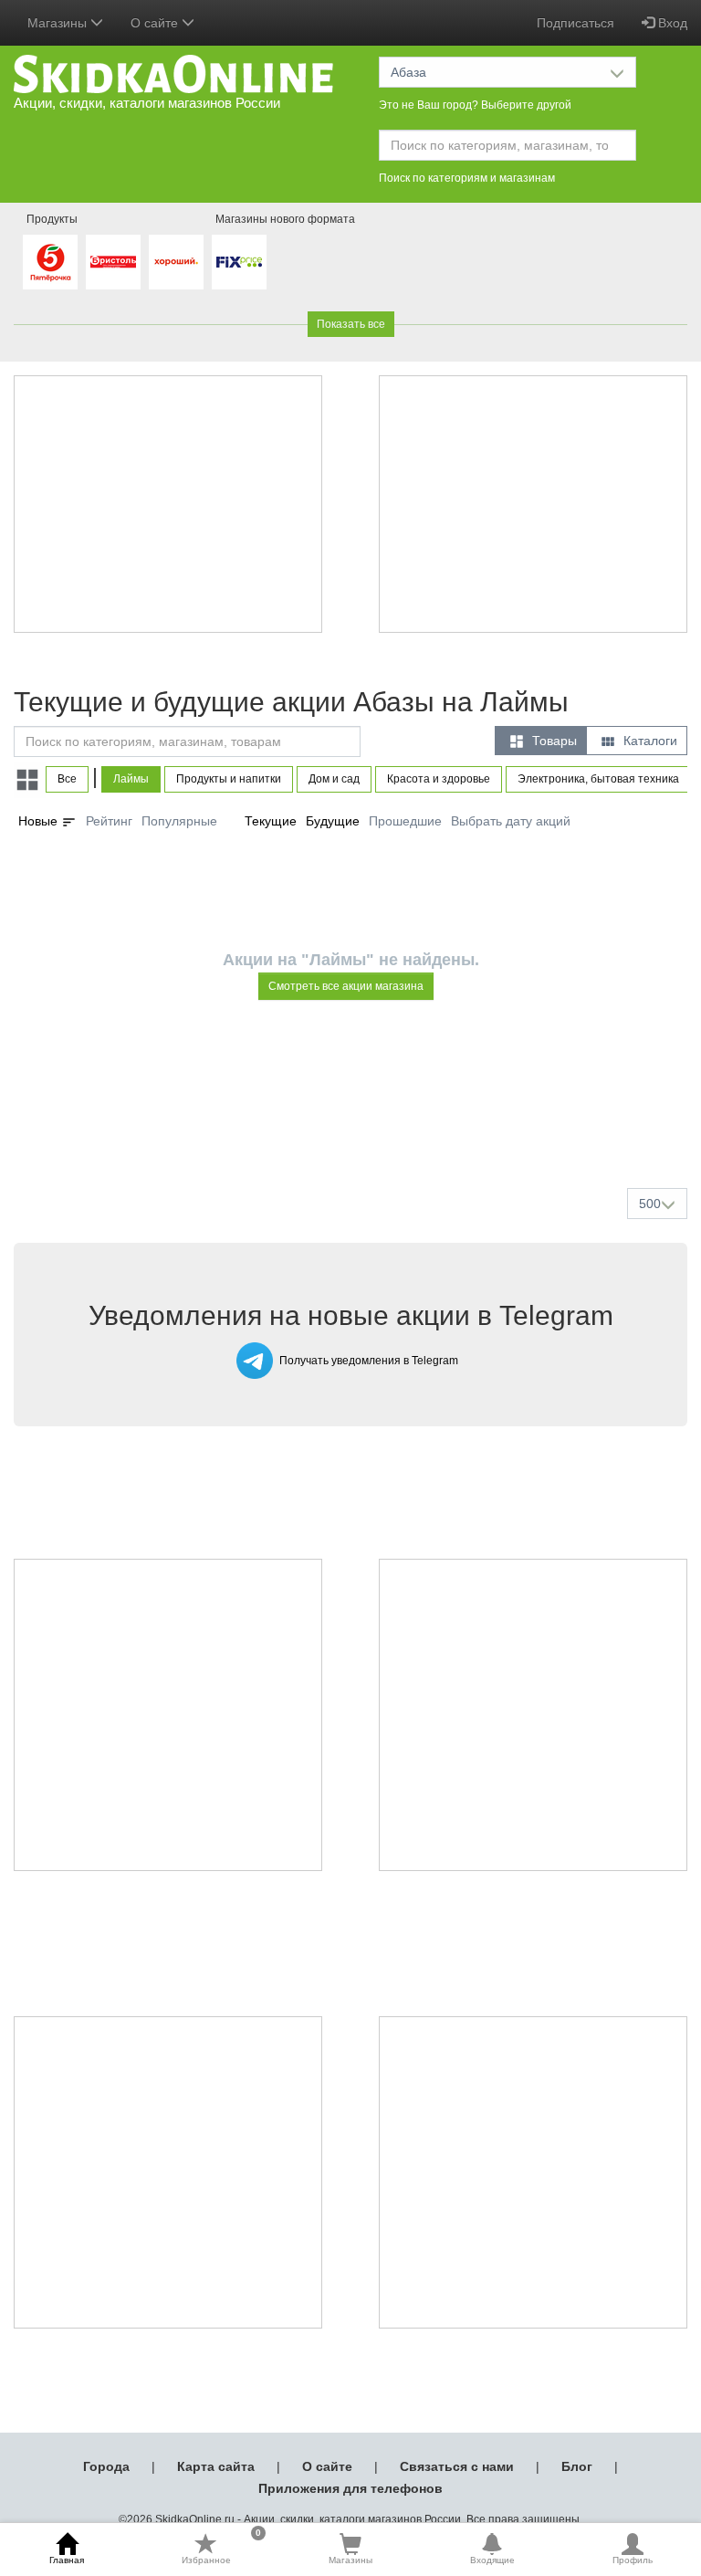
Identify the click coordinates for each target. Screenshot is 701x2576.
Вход (671, 23)
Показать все (351, 324)
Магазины (350, 2560)
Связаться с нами (457, 2466)
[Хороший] (176, 262)
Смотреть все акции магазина (346, 986)
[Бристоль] (113, 262)
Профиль (633, 2560)
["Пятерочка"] (50, 262)
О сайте (327, 2466)
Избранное (222, 2549)
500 (650, 1204)
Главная (67, 2560)
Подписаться (575, 23)
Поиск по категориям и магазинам (467, 178)
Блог (577, 2466)
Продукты (52, 219)
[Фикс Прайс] (239, 262)
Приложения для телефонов (350, 2488)
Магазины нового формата (285, 219)
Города (106, 2466)
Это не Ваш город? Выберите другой (475, 105)
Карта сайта (216, 2466)
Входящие (492, 2560)
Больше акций (354, 1130)
